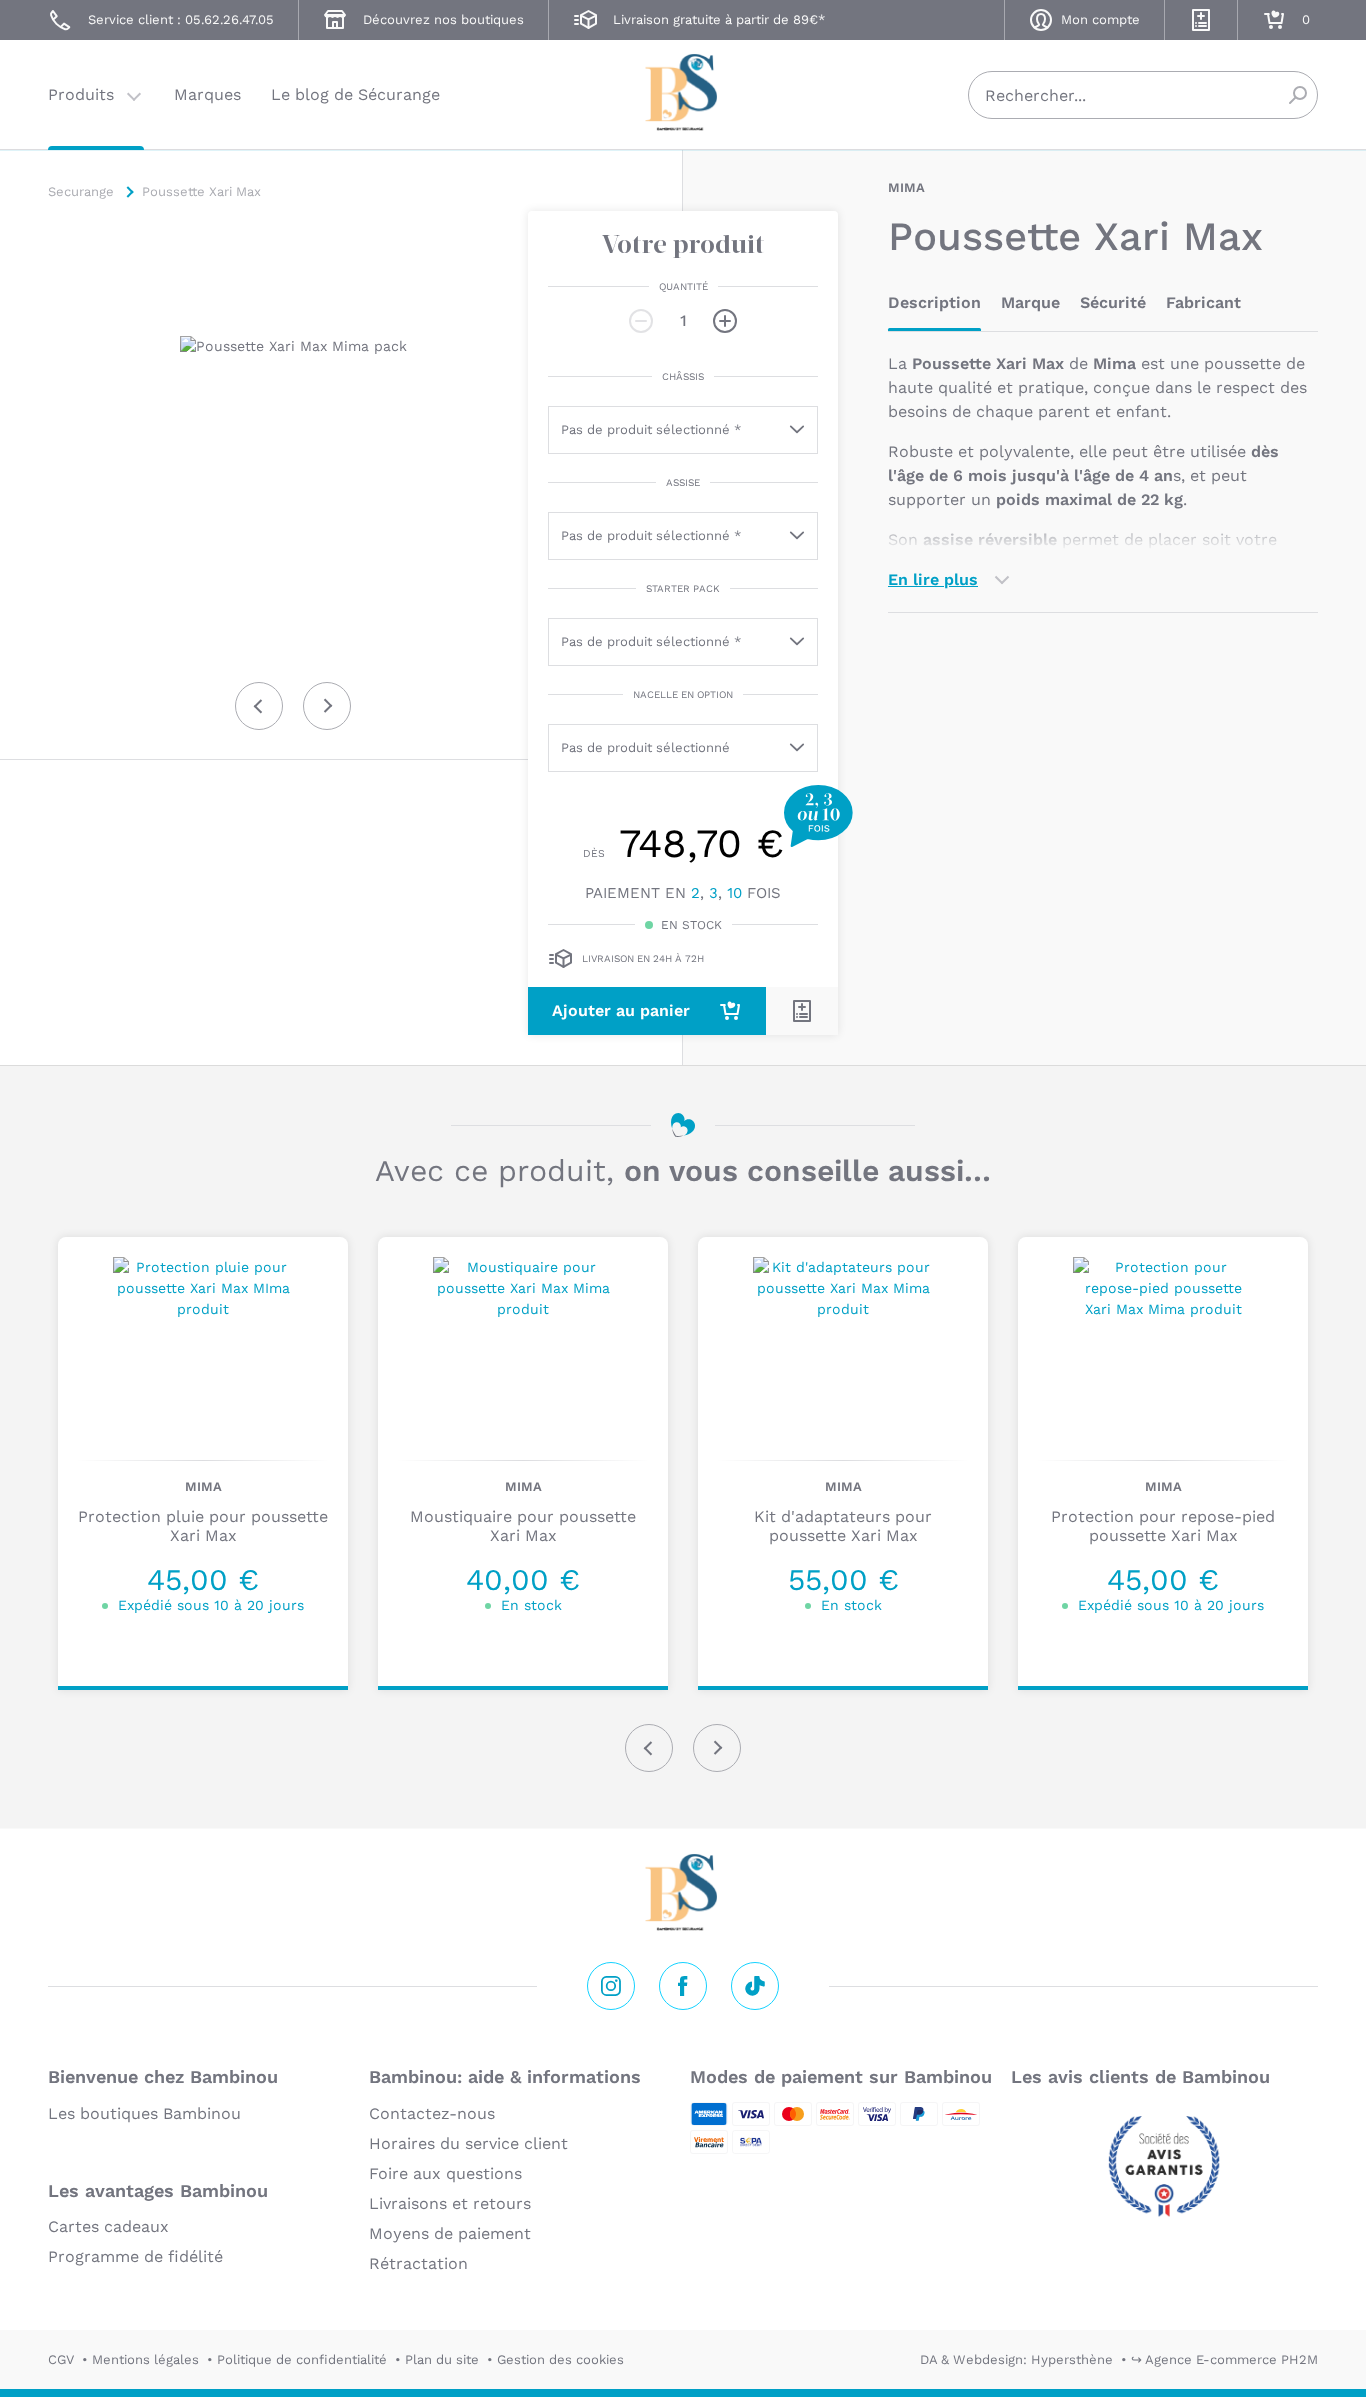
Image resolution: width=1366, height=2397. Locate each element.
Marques (207, 94)
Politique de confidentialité (302, 2359)
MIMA (906, 187)
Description (934, 302)
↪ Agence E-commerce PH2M (1224, 2359)
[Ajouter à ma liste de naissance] (802, 1011)
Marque (1030, 302)
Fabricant (1203, 302)
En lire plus (933, 579)
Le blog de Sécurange (355, 94)
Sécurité (1113, 302)
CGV (61, 2359)
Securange (683, 92)
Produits (81, 94)
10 (734, 893)
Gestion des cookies (560, 2359)
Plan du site (442, 2359)
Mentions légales (145, 2359)
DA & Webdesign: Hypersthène (1016, 2359)
